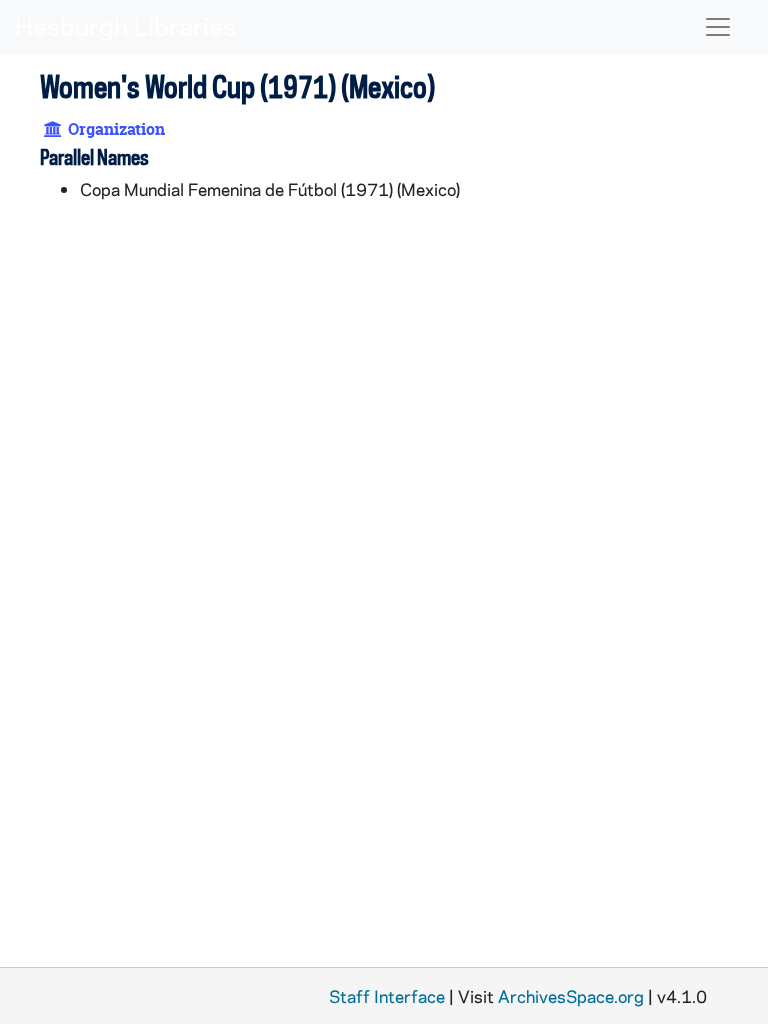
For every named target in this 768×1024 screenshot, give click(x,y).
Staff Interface (387, 996)
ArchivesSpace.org (571, 996)
